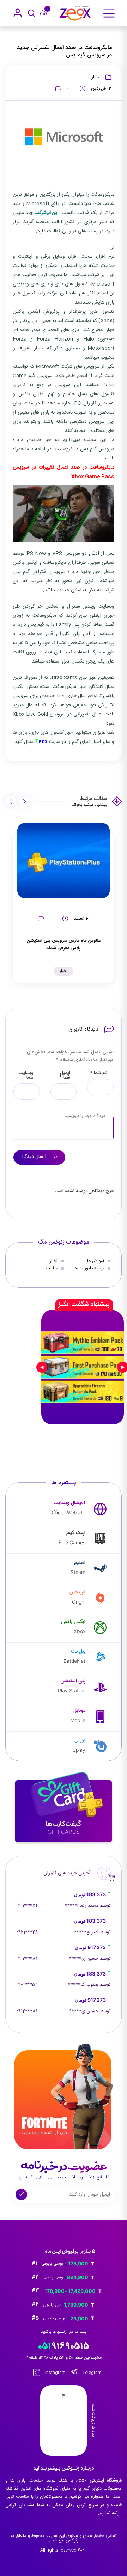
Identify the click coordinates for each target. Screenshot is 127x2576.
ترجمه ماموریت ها (89, 1268)
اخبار (96, 77)
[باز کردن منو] (109, 13)
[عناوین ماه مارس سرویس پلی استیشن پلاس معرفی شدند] (64, 861)
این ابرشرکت (46, 213)
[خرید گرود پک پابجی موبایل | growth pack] (83, 1367)
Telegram (92, 2373)
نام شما (99, 1073)
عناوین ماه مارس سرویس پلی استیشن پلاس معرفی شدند (64, 944)
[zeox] (75, 13)
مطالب (52, 1268)
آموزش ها (96, 1261)
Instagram (55, 2373)
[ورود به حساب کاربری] (18, 13)
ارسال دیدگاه (35, 1157)
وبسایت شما (26, 1075)
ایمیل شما (65, 1075)
